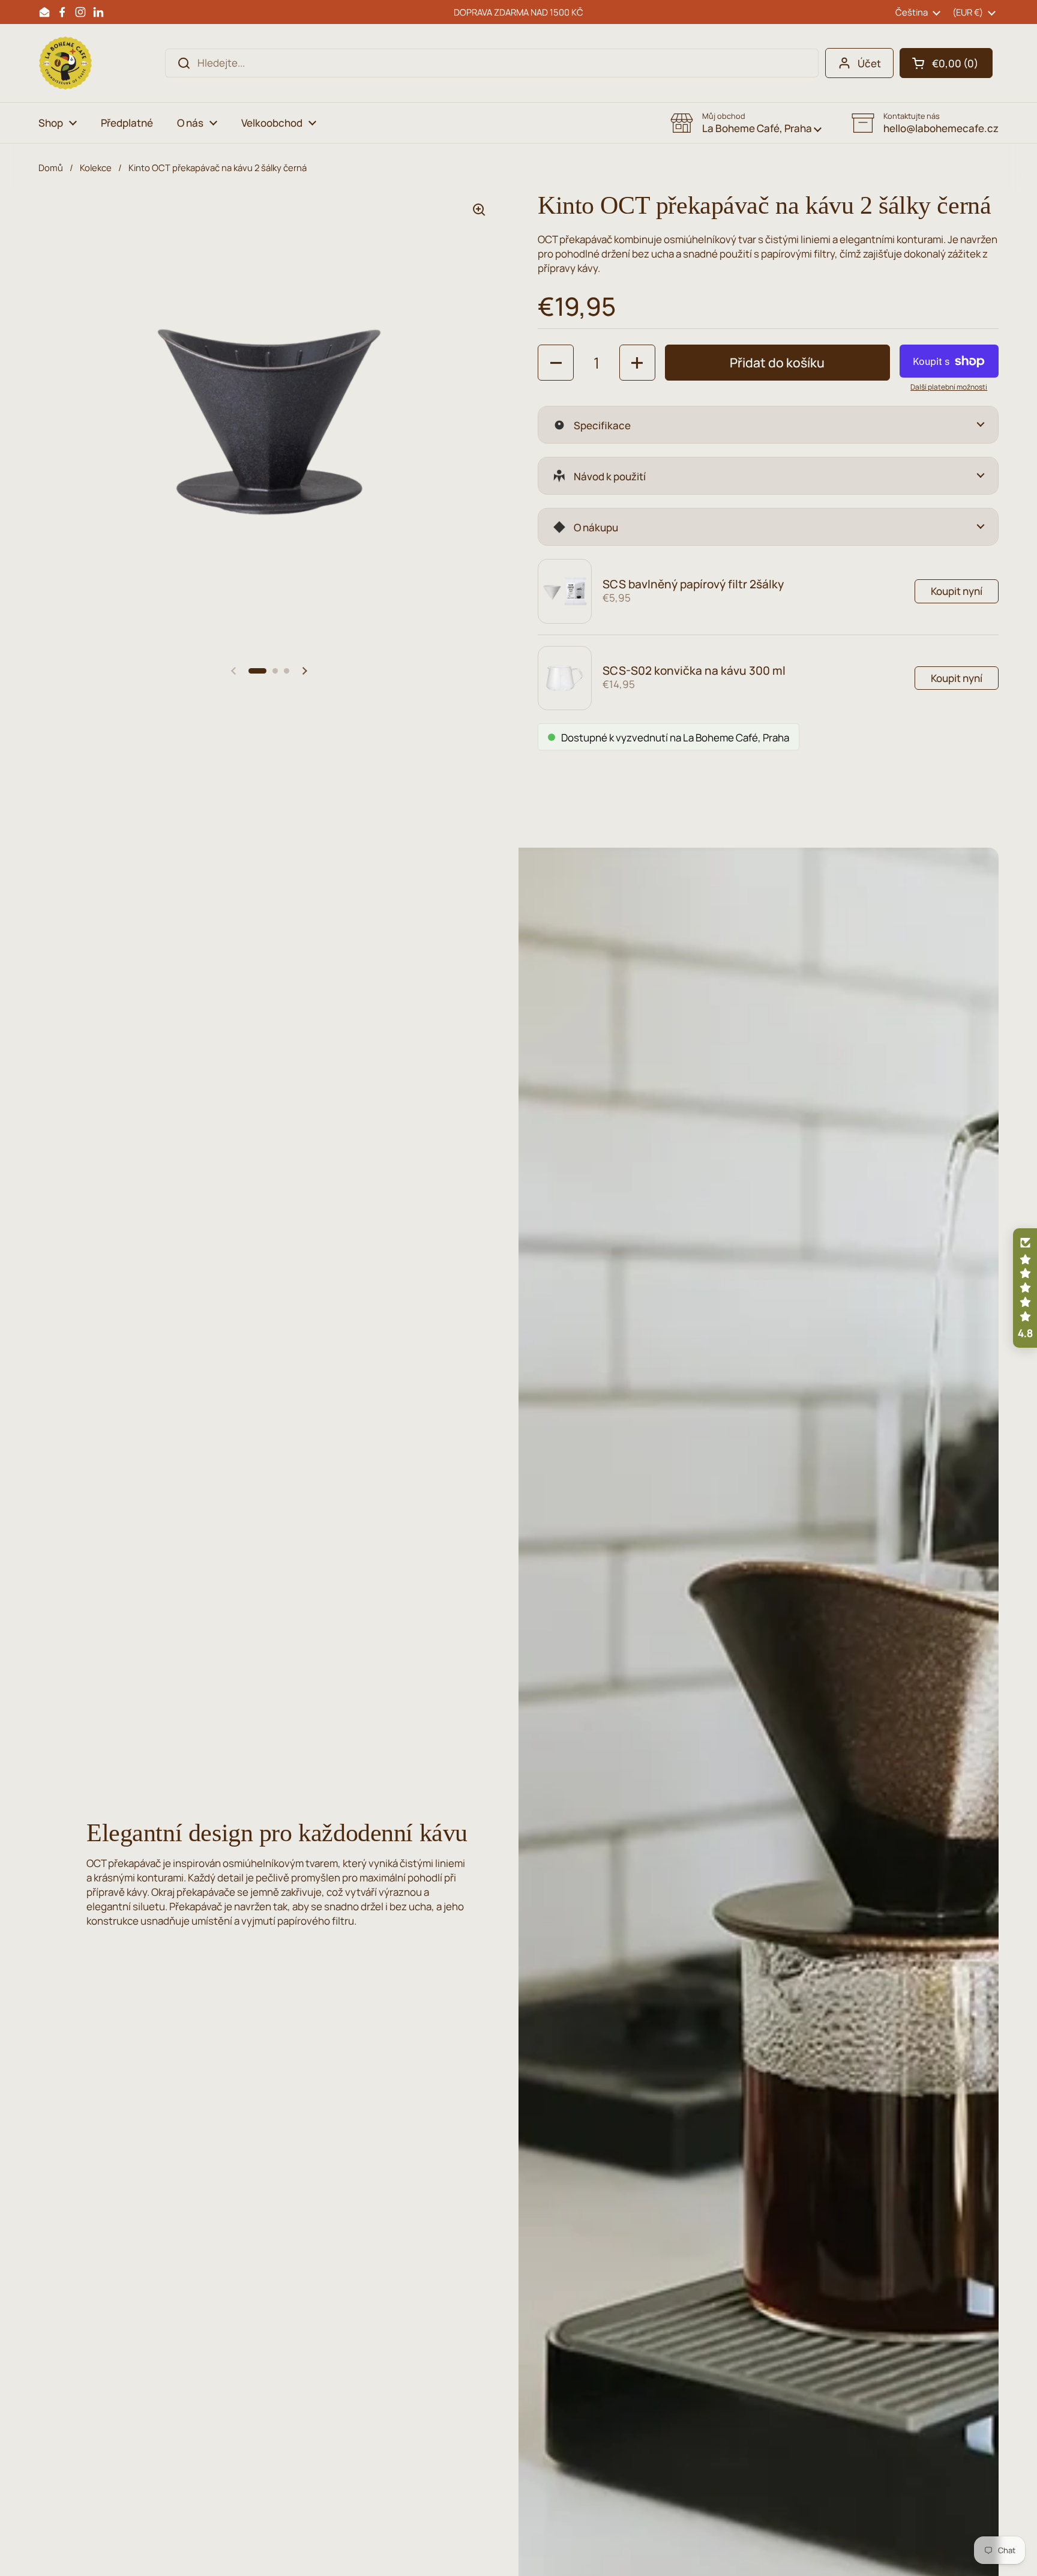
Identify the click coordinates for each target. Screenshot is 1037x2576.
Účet (869, 63)
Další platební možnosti (949, 387)
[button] (946, 63)
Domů (51, 167)
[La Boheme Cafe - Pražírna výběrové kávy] (65, 63)
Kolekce (96, 167)
